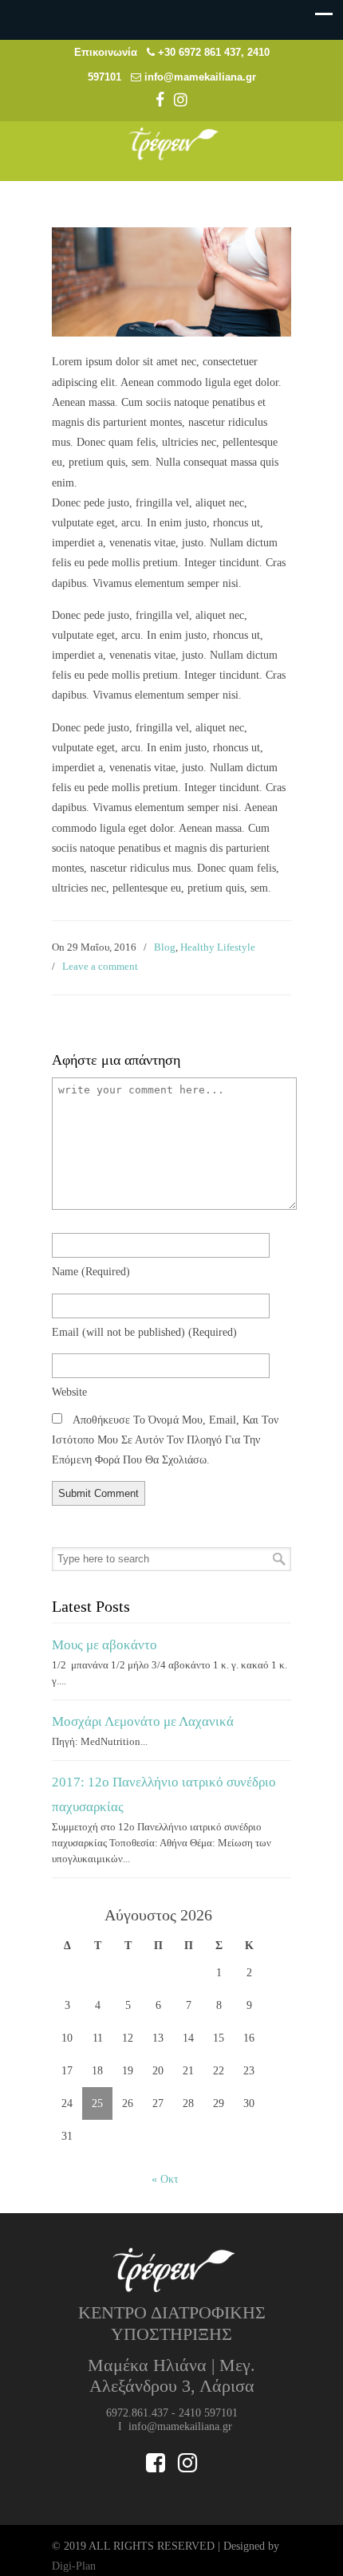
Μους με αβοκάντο (104, 1645)
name (91, 1272)
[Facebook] (160, 102)
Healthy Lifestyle (218, 947)
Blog (165, 947)
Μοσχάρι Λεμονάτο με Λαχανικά (143, 1721)
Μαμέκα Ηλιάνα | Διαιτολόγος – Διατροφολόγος (171, 144)
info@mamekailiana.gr (200, 77)
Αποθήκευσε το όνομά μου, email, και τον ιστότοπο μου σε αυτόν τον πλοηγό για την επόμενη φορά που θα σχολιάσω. (165, 1440)
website (69, 1392)
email (144, 1332)
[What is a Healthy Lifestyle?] (171, 333)
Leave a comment (100, 966)
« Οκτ (165, 2179)
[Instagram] (181, 102)
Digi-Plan (74, 2566)
